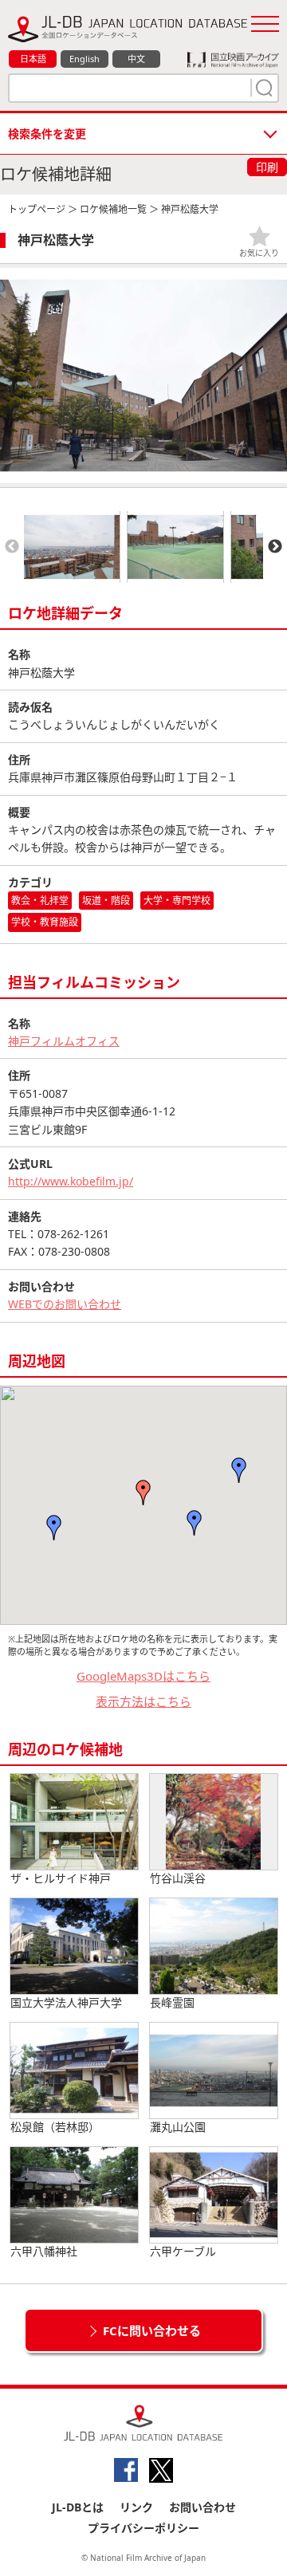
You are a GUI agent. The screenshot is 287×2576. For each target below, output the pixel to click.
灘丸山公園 (178, 2127)
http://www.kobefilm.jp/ (71, 1181)
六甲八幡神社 (44, 2251)
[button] (143, 1493)
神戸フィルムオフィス (64, 1041)
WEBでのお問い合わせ (65, 1304)
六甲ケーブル (183, 2251)
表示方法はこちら (143, 1701)
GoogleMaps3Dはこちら (143, 1676)
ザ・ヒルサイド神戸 (61, 1878)
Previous (12, 547)
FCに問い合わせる (152, 2330)
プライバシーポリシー (143, 2528)
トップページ (37, 209)
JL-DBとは (78, 2507)
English (85, 59)
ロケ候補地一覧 (113, 209)
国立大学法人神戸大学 (66, 2002)
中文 (136, 59)
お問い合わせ (202, 2507)
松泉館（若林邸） (55, 2127)
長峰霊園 (172, 2002)
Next (275, 547)
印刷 (267, 167)
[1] (262, 88)
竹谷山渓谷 (178, 1878)
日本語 (33, 59)
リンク (136, 2507)
